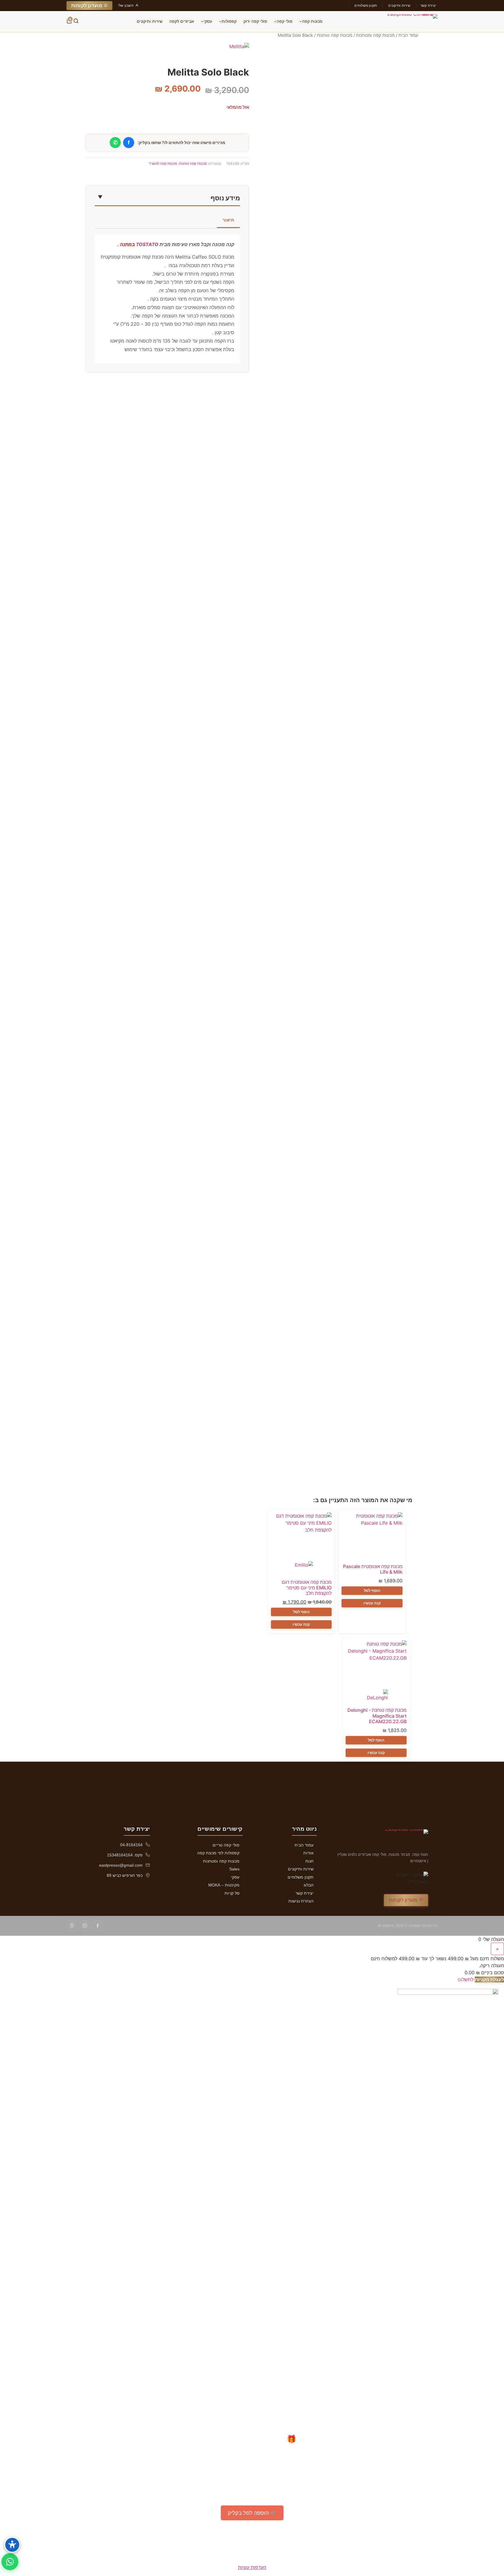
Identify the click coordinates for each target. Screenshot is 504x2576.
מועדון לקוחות (87, 6)
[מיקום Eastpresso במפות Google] (72, 1926)
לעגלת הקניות (489, 1979)
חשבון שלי (126, 5)
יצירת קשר (428, 5)
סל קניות (232, 1893)
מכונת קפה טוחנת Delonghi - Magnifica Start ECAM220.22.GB (377, 1716)
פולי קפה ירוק (255, 21)
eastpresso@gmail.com (121, 1865)
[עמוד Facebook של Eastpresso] (97, 1926)
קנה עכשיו (372, 1603)
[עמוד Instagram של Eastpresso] (85, 1926)
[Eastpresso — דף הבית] (409, 22)
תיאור (228, 220)
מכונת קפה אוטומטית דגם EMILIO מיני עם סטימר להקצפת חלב (307, 1588)
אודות (308, 1853)
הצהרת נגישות (301, 1901)
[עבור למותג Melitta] (239, 53)
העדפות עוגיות (252, 2567)
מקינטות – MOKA (224, 1885)
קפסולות (229, 21)
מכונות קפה (312, 21)
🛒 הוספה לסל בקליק (252, 2513)
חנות (309, 1861)
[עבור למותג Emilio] (301, 1568)
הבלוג (309, 1885)
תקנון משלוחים (366, 5)
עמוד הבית (408, 35)
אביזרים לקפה (182, 21)
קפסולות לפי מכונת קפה (218, 1853)
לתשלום (466, 1979)
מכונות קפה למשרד (163, 163)
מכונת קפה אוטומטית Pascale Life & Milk (373, 1569)
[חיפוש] (76, 22)
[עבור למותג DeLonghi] (376, 1696)
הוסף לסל (372, 1591)
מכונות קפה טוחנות (335, 35)
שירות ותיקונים (399, 5)
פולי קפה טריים (226, 1845)
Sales (234, 1869)
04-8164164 (131, 1845)
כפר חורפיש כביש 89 (125, 1875)
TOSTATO (147, 244)
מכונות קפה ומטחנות (375, 35)
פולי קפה (285, 21)
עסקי (208, 21)
